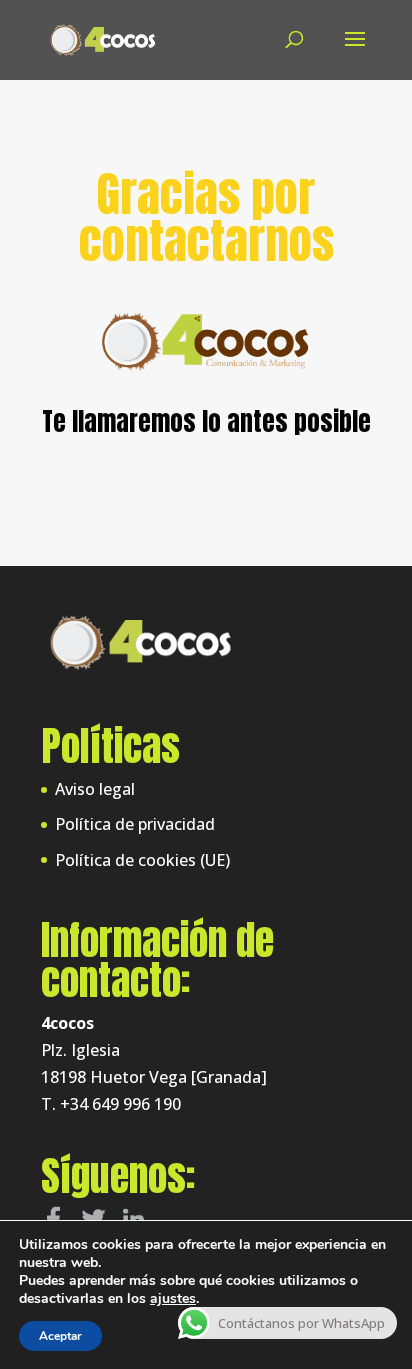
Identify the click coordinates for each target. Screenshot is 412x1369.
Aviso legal (95, 789)
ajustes (173, 1299)
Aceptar (60, 1336)
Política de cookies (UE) (142, 860)
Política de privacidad (135, 824)
